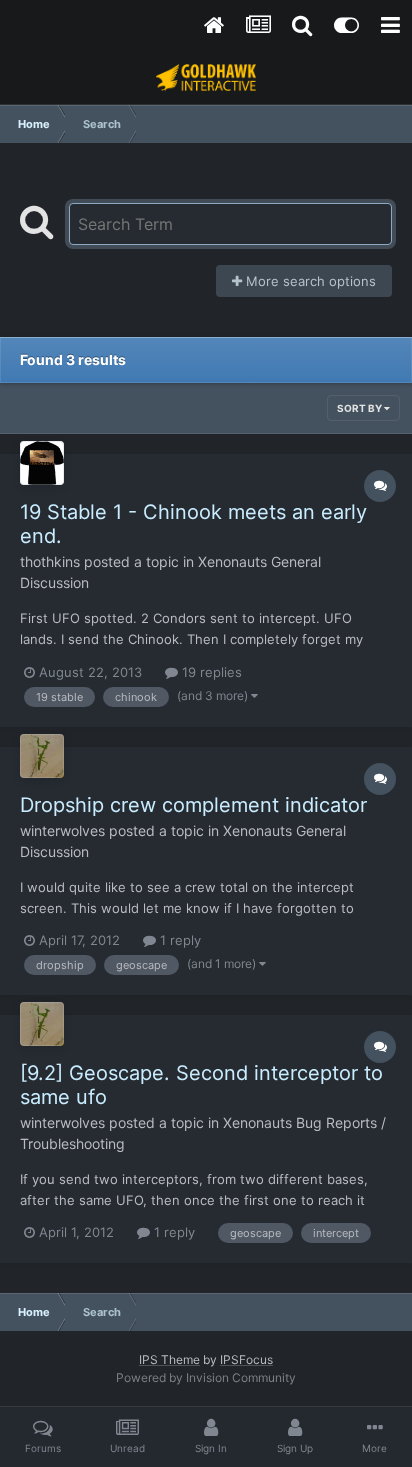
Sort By (360, 408)
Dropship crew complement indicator (193, 805)
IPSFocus (246, 1359)
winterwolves (62, 830)
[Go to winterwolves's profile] (42, 756)
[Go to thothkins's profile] (42, 463)
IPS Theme (169, 1359)
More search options (309, 281)
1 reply (178, 940)
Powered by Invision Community (206, 1377)
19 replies (210, 672)
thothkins (50, 561)
